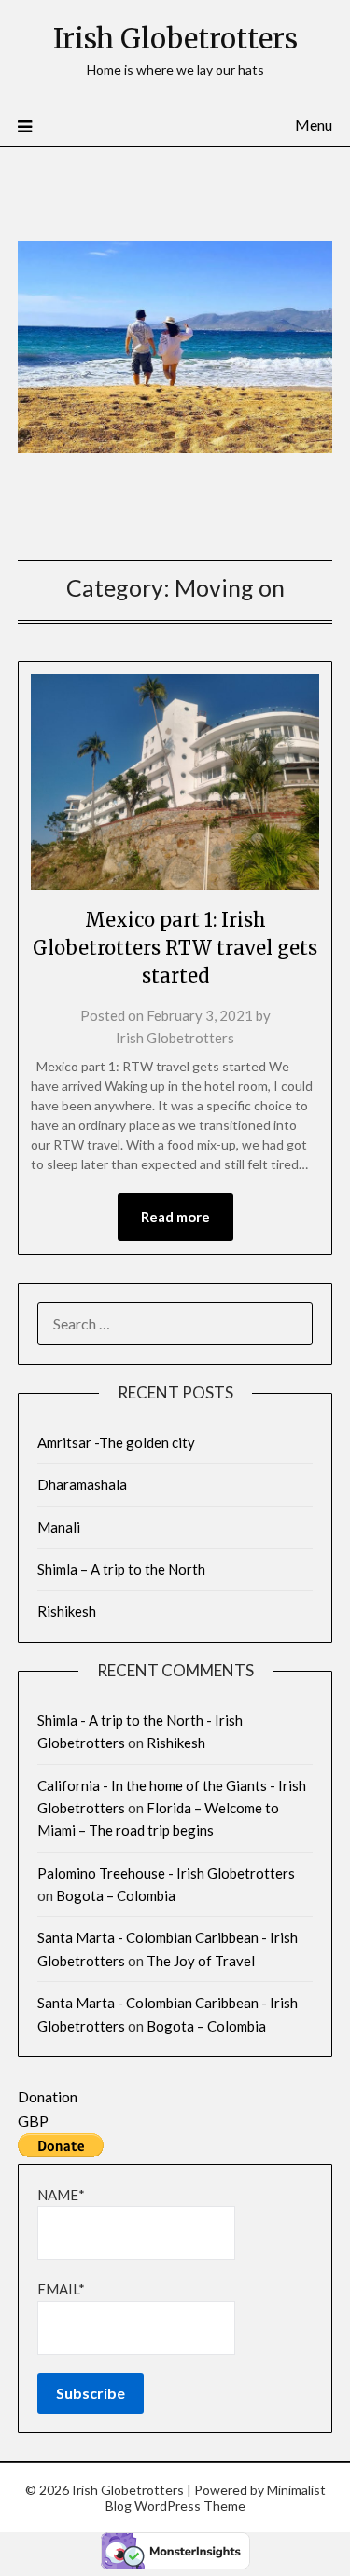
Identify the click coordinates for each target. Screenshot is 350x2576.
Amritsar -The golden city (116, 1442)
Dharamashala (82, 1484)
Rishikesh (67, 1611)
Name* (61, 2195)
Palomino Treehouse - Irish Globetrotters (166, 1873)
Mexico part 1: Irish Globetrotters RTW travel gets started (175, 948)
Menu (314, 124)
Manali (59, 1527)
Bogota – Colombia (116, 1895)
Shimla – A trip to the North (121, 1569)
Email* (61, 2289)
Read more (175, 1217)
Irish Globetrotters (175, 39)
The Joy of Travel (201, 1961)
